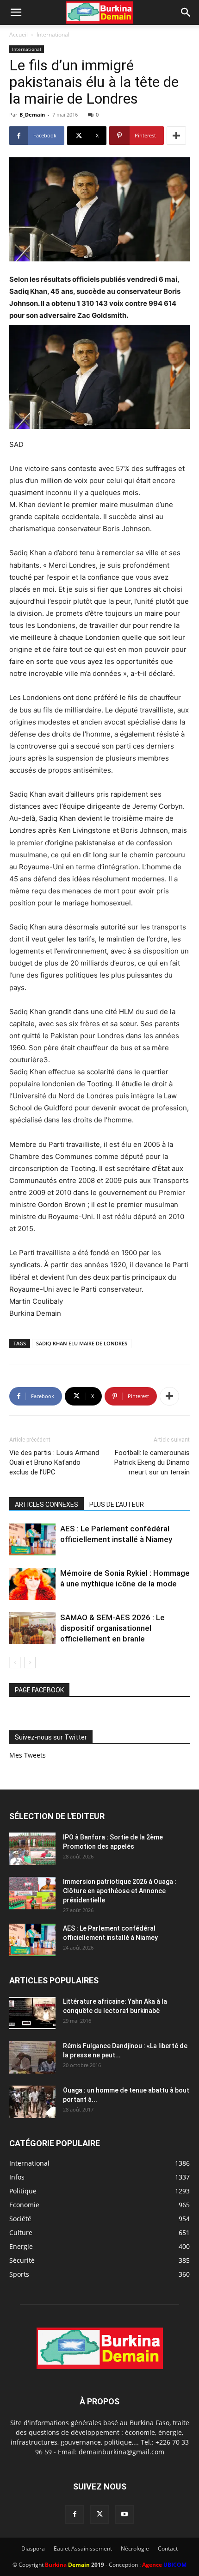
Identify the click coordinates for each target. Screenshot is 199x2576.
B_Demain (32, 115)
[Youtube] (124, 2514)
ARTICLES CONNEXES (47, 1505)
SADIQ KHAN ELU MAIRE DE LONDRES (82, 1343)
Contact (168, 2548)
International (53, 34)
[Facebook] (75, 2514)
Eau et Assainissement (83, 2548)
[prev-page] (15, 1663)
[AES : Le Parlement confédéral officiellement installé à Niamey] (32, 1539)
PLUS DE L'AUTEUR (117, 1505)
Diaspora (33, 2548)
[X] (99, 2514)
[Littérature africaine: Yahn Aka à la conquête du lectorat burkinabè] (32, 2013)
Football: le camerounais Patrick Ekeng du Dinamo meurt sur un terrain (152, 1462)
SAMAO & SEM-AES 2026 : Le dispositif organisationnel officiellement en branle (112, 1628)
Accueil (19, 34)
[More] (176, 136)
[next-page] (30, 1663)
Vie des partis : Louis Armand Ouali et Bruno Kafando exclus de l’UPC (54, 1462)
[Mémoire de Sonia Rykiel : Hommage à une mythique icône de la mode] (32, 1584)
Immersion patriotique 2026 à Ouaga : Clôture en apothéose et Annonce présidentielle (120, 1891)
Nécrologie (135, 2548)
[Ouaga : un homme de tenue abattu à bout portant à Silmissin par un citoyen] (32, 2102)
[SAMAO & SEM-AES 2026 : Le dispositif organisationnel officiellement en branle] (32, 1628)
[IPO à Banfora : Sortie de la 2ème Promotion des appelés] (32, 1849)
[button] (16, 12)
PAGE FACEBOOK (39, 1690)
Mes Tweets (28, 1755)
